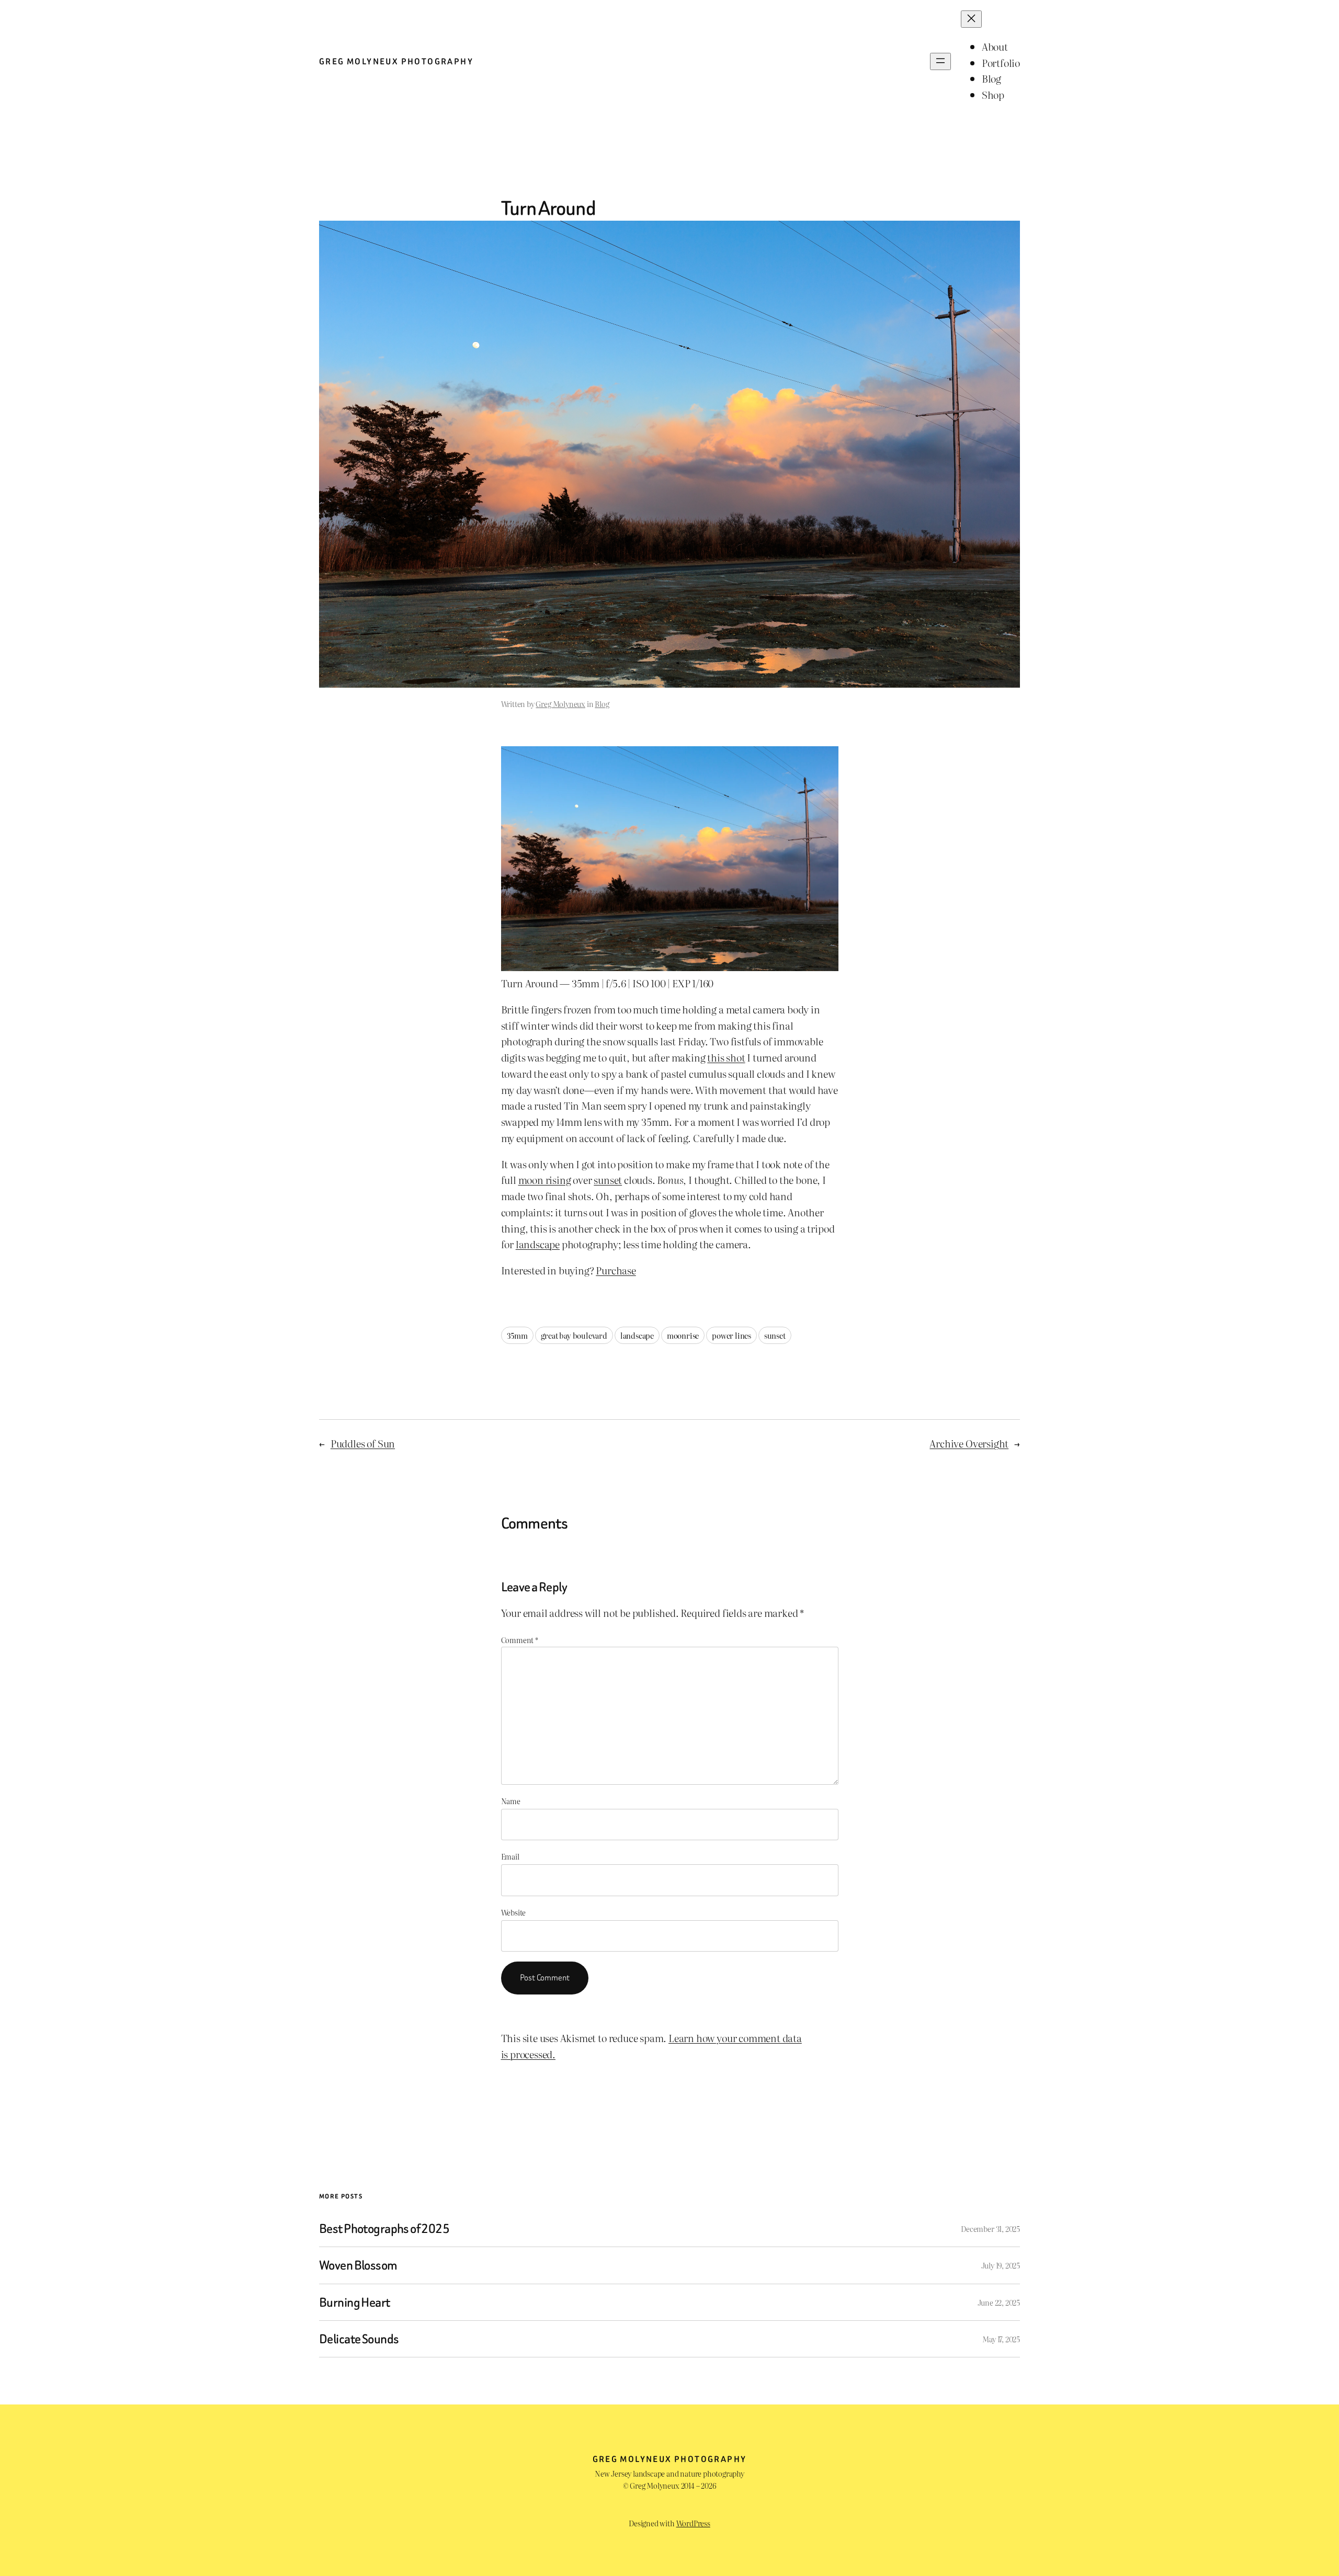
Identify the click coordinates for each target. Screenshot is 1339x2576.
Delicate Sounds (359, 2339)
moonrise (683, 1335)
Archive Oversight (969, 1443)
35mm (517, 1335)
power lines (731, 1335)
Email (510, 1856)
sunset (608, 1179)
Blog (602, 704)
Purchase (616, 1270)
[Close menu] (971, 19)
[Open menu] (940, 61)
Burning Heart (355, 2302)
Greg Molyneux (560, 704)
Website (514, 1912)
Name (511, 1801)
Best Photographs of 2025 (384, 2229)
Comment (520, 1640)
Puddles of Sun (363, 1443)
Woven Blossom (358, 2265)
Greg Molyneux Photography (396, 61)
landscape (538, 1244)
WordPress (693, 2523)
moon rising (545, 1179)
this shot (726, 1057)
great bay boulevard (574, 1335)
